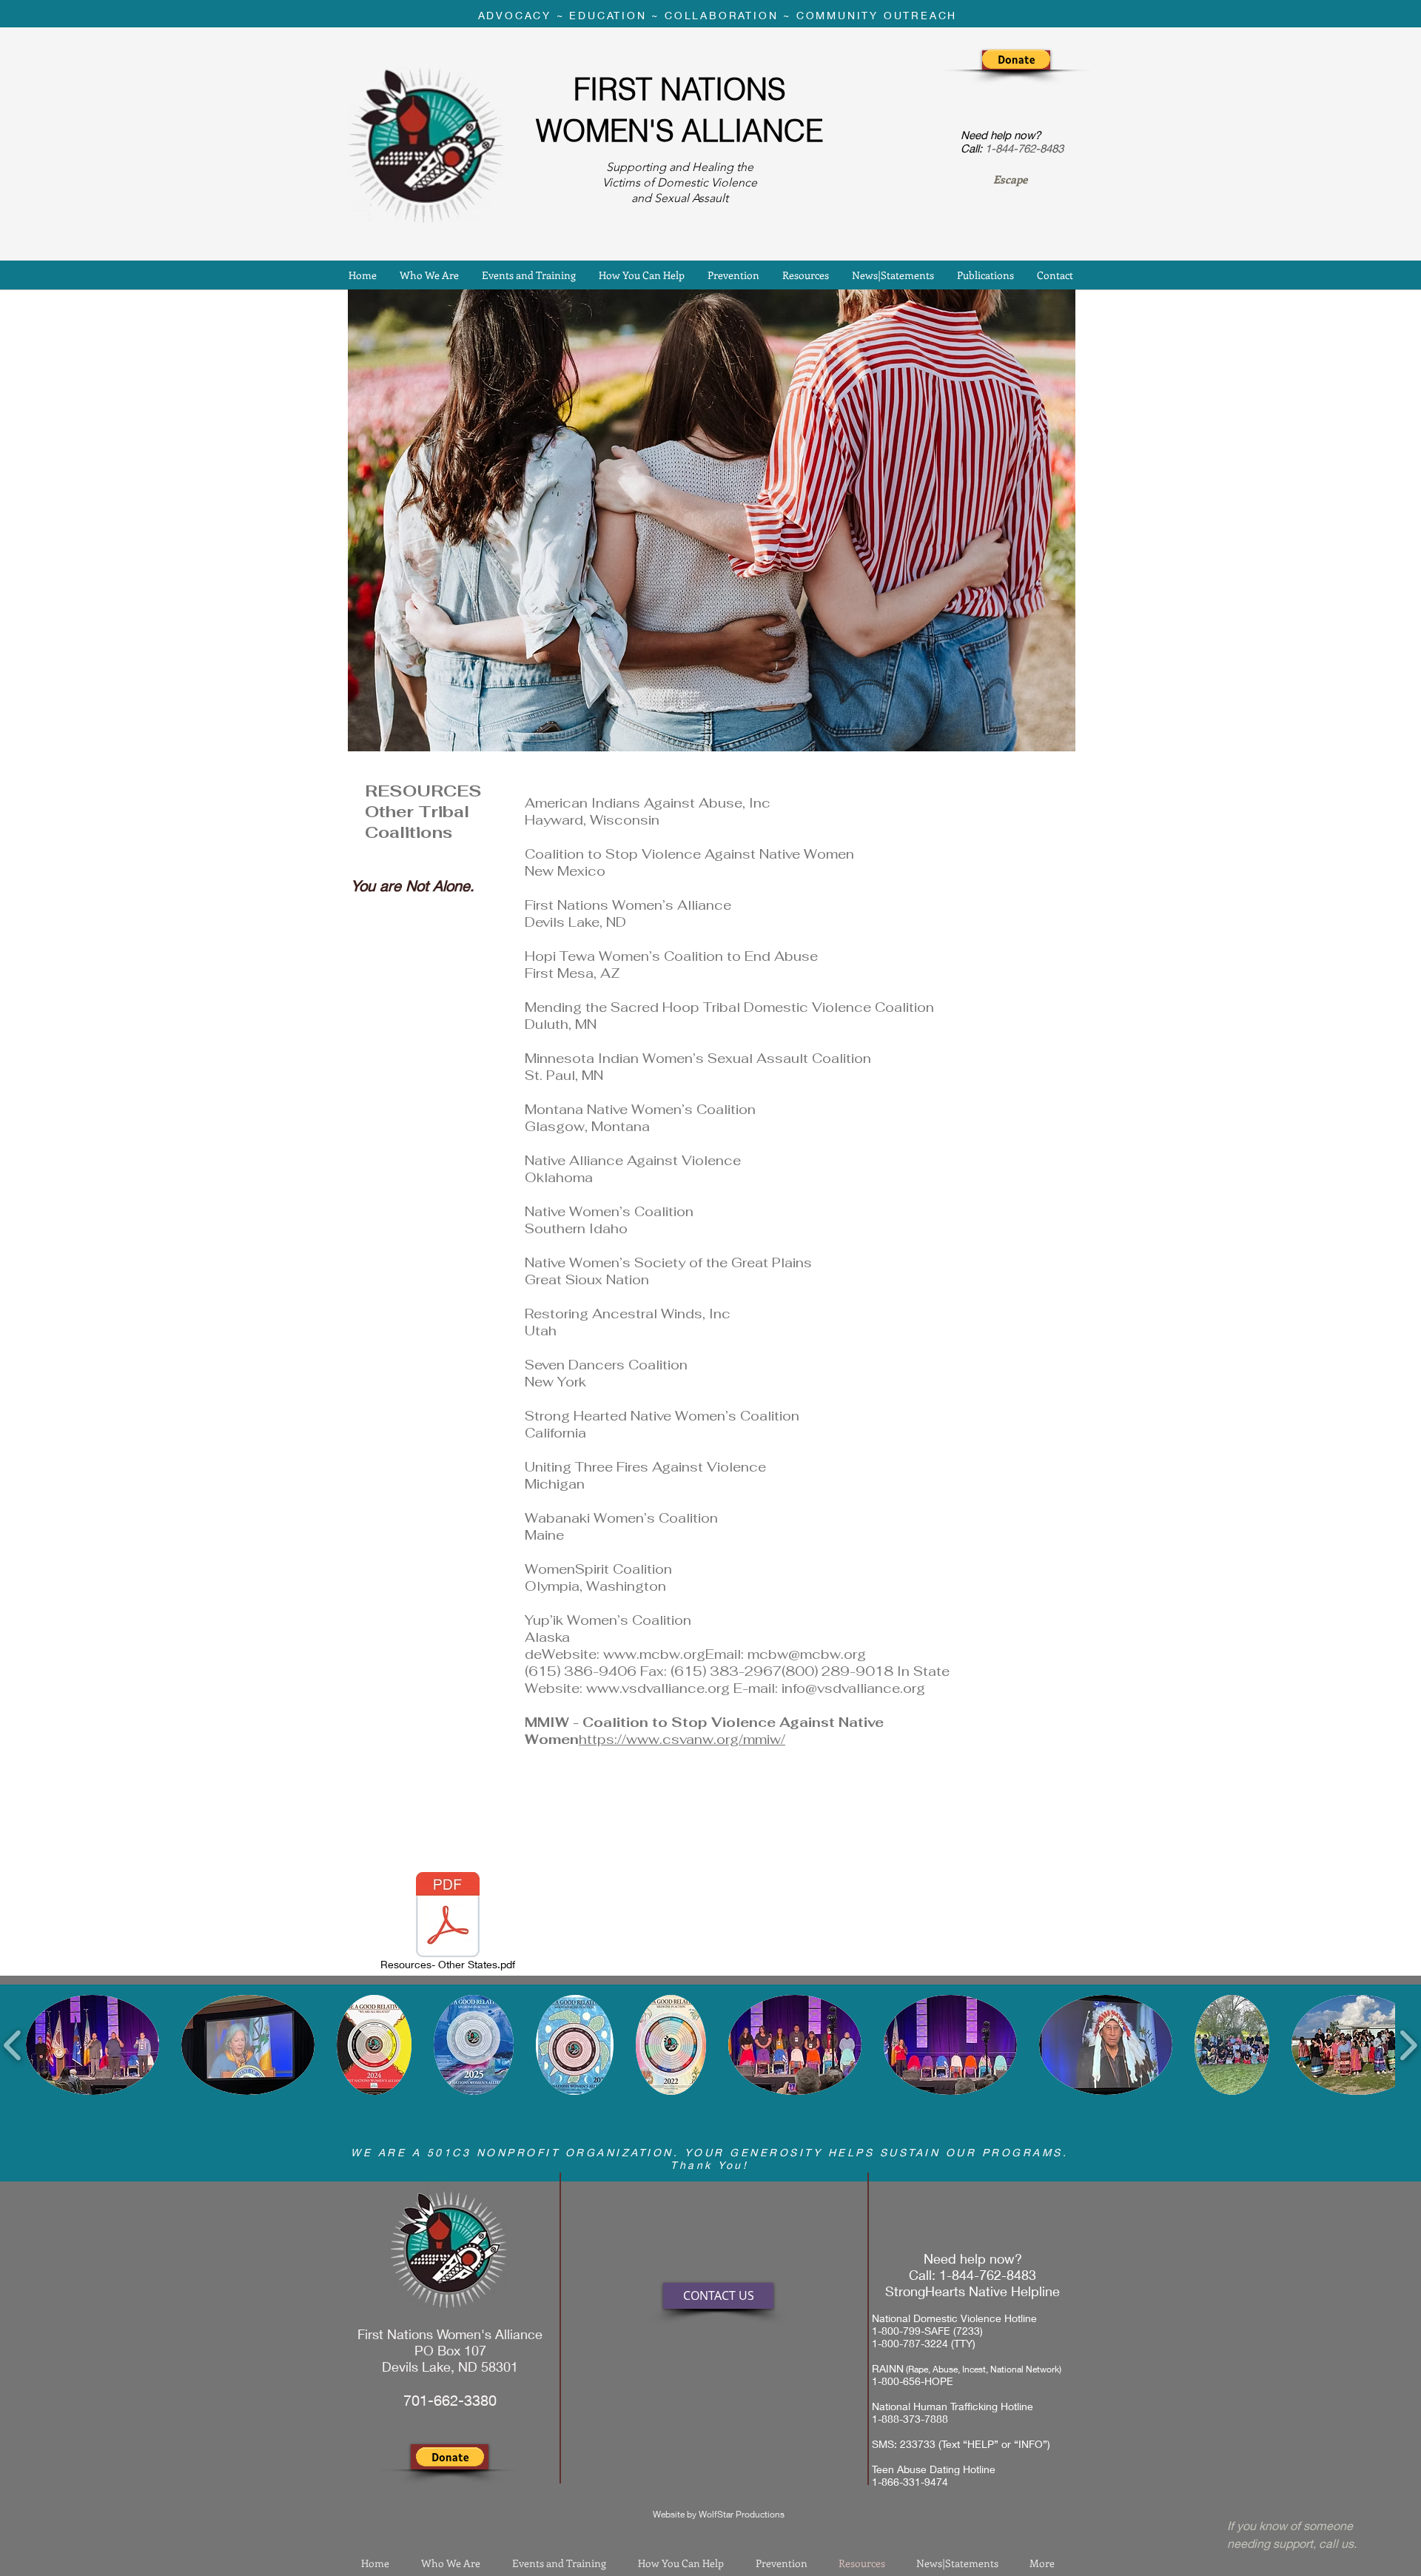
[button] (1016, 59)
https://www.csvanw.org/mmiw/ (682, 1739)
